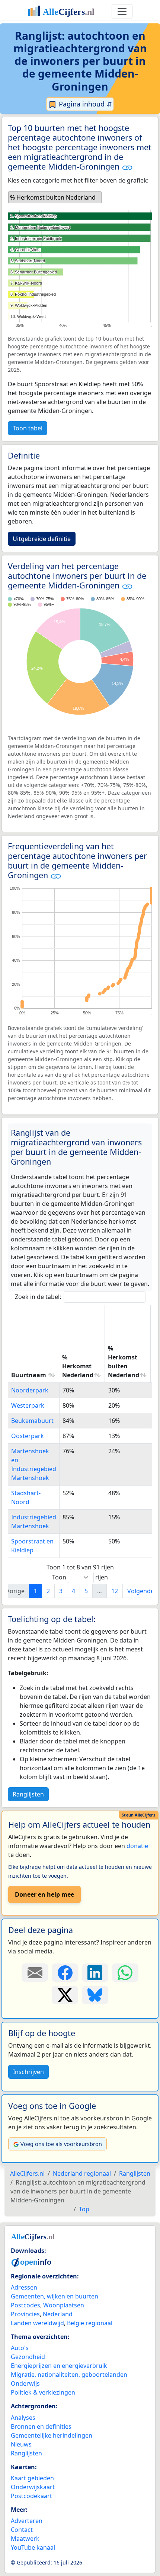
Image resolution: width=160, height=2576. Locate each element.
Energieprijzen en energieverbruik (59, 2366)
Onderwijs (25, 2383)
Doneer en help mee (44, 1894)
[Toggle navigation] (122, 12)
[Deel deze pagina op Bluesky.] (95, 1995)
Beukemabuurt (32, 1421)
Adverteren (27, 2521)
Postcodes (25, 2305)
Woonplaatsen (64, 2305)
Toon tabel (28, 428)
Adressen (24, 2287)
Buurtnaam (29, 1375)
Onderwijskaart (33, 2487)
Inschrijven (28, 2072)
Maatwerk (25, 2539)
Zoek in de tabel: (38, 1297)
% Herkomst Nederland (78, 1366)
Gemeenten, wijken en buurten (55, 2296)
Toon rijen (80, 1577)
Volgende (141, 1591)
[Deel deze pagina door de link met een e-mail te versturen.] (35, 1973)
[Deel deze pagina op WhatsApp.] (125, 1973)
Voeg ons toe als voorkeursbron (61, 2144)
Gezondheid (28, 2357)
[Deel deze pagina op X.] (65, 1995)
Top (84, 2209)
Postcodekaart (31, 2496)
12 (115, 1591)
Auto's (20, 2348)
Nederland (58, 2314)
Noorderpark (30, 1390)
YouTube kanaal (33, 2547)
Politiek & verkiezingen (43, 2392)
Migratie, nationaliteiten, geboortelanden (69, 2375)
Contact (22, 2530)
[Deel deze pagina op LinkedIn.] (95, 1973)
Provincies (25, 2314)
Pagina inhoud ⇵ (84, 104)
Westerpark (28, 1405)
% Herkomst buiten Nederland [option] (53, 197)
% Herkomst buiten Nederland (124, 1362)
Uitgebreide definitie (42, 539)
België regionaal (90, 2323)
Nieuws (21, 2444)
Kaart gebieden (32, 2478)
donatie (137, 1846)
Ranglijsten (28, 1794)
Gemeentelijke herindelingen (52, 2435)
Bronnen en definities (41, 2426)
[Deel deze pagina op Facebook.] (65, 1973)
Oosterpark (28, 1436)
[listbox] (55, 197)
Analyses (23, 2418)
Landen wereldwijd (37, 2323)
